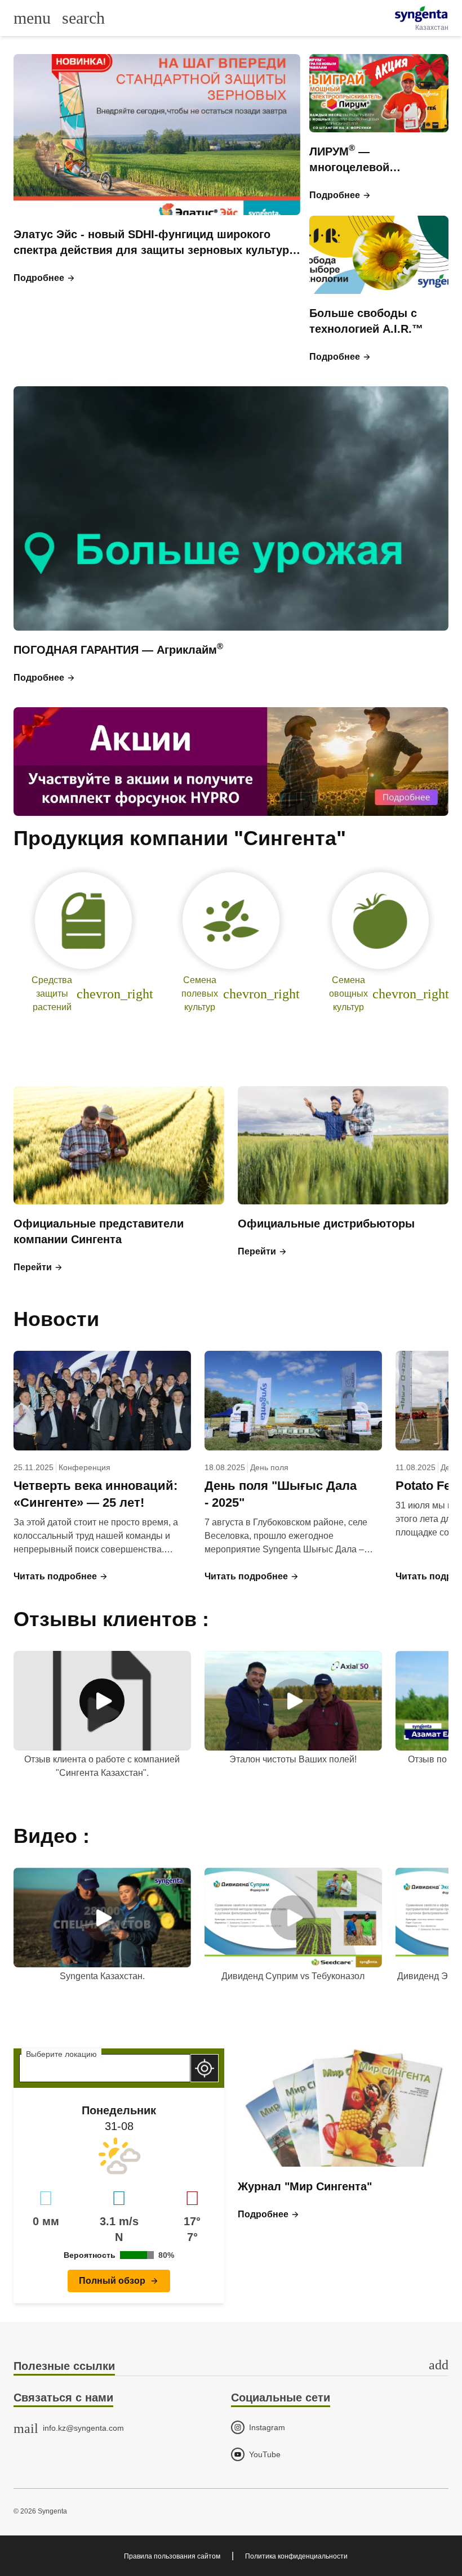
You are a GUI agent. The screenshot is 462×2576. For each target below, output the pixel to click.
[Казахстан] (421, 14)
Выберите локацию (61, 2054)
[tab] (231, 2367)
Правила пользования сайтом (172, 2556)
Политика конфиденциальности (296, 2556)
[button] (45, 278)
